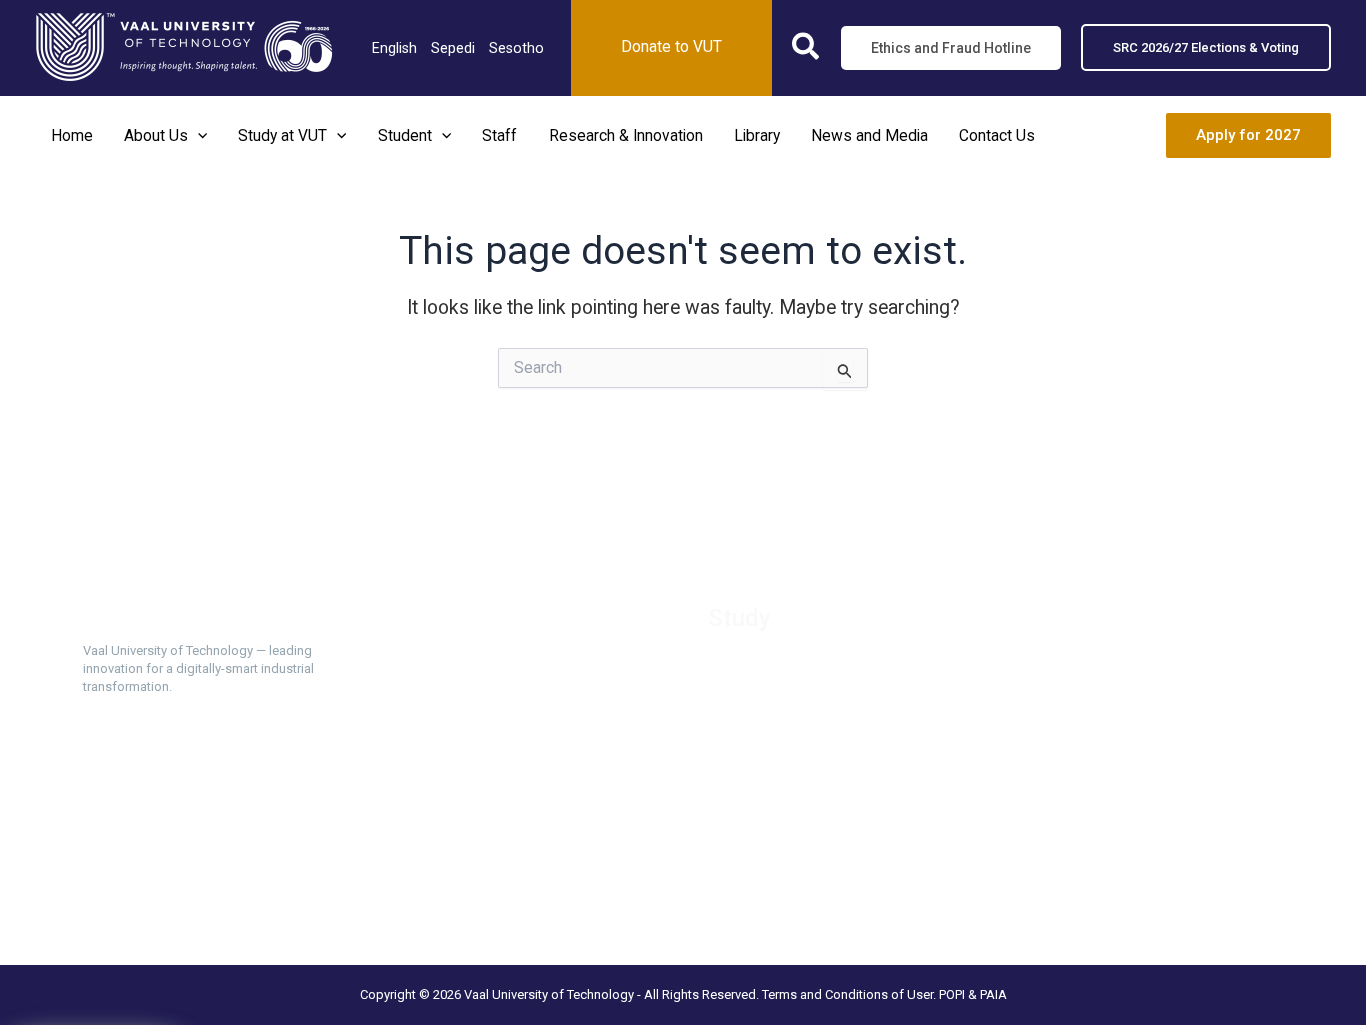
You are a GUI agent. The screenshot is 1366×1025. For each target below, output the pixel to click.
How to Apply (751, 664)
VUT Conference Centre (473, 840)
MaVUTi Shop (440, 689)
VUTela (730, 815)
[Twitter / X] (131, 859)
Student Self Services (778, 765)
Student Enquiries (764, 790)
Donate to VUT (444, 715)
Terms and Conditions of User (847, 994)
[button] (806, 50)
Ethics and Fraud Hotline (474, 740)
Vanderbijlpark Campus (470, 815)
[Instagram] (203, 859)
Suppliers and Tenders (467, 639)
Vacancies (429, 614)
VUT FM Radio (441, 765)
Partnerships (436, 664)
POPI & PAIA (973, 994)
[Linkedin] (167, 859)
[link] (394, 48)
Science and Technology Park (492, 865)
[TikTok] (239, 859)
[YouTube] (275, 859)
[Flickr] (311, 859)
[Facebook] (95, 859)
